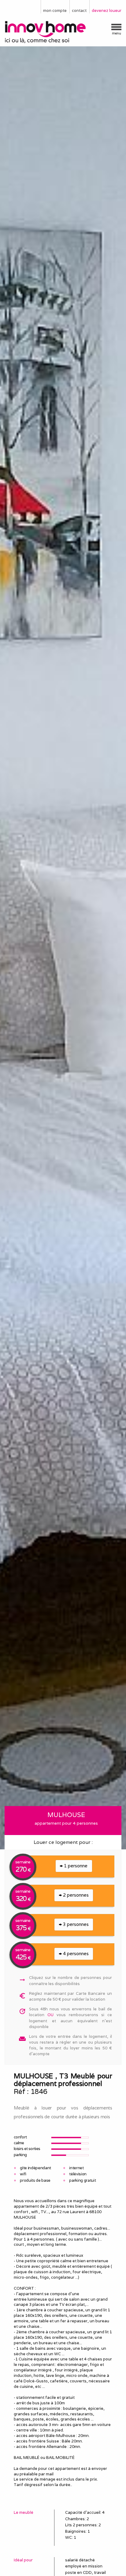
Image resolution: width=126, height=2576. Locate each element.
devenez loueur (107, 11)
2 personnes (75, 1895)
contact (79, 11)
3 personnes (75, 1924)
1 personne (75, 1866)
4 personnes (75, 1953)
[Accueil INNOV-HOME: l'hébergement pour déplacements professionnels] (63, 32)
